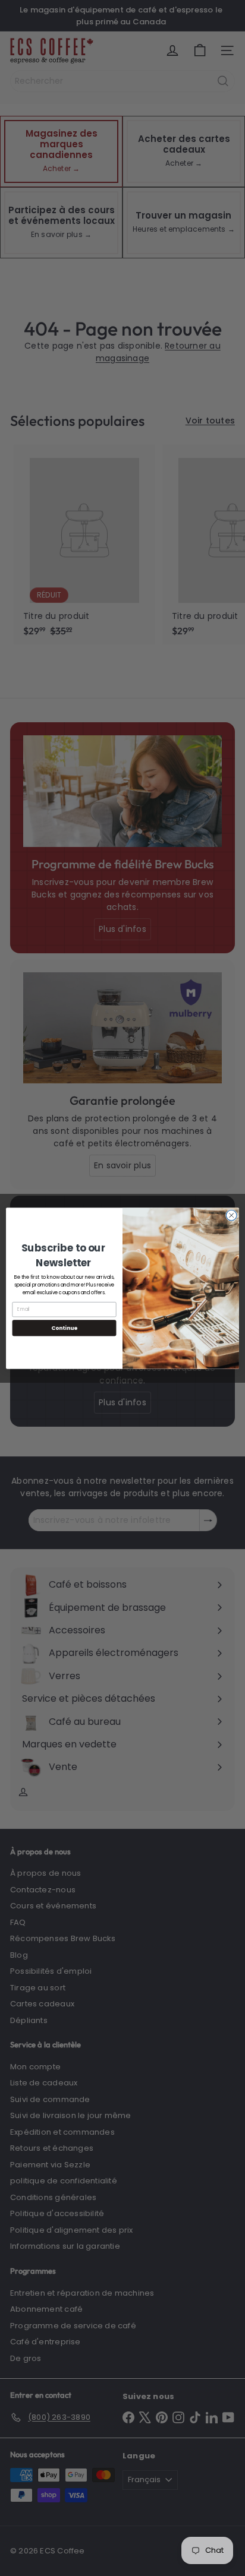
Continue (64, 1328)
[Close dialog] (231, 1215)
